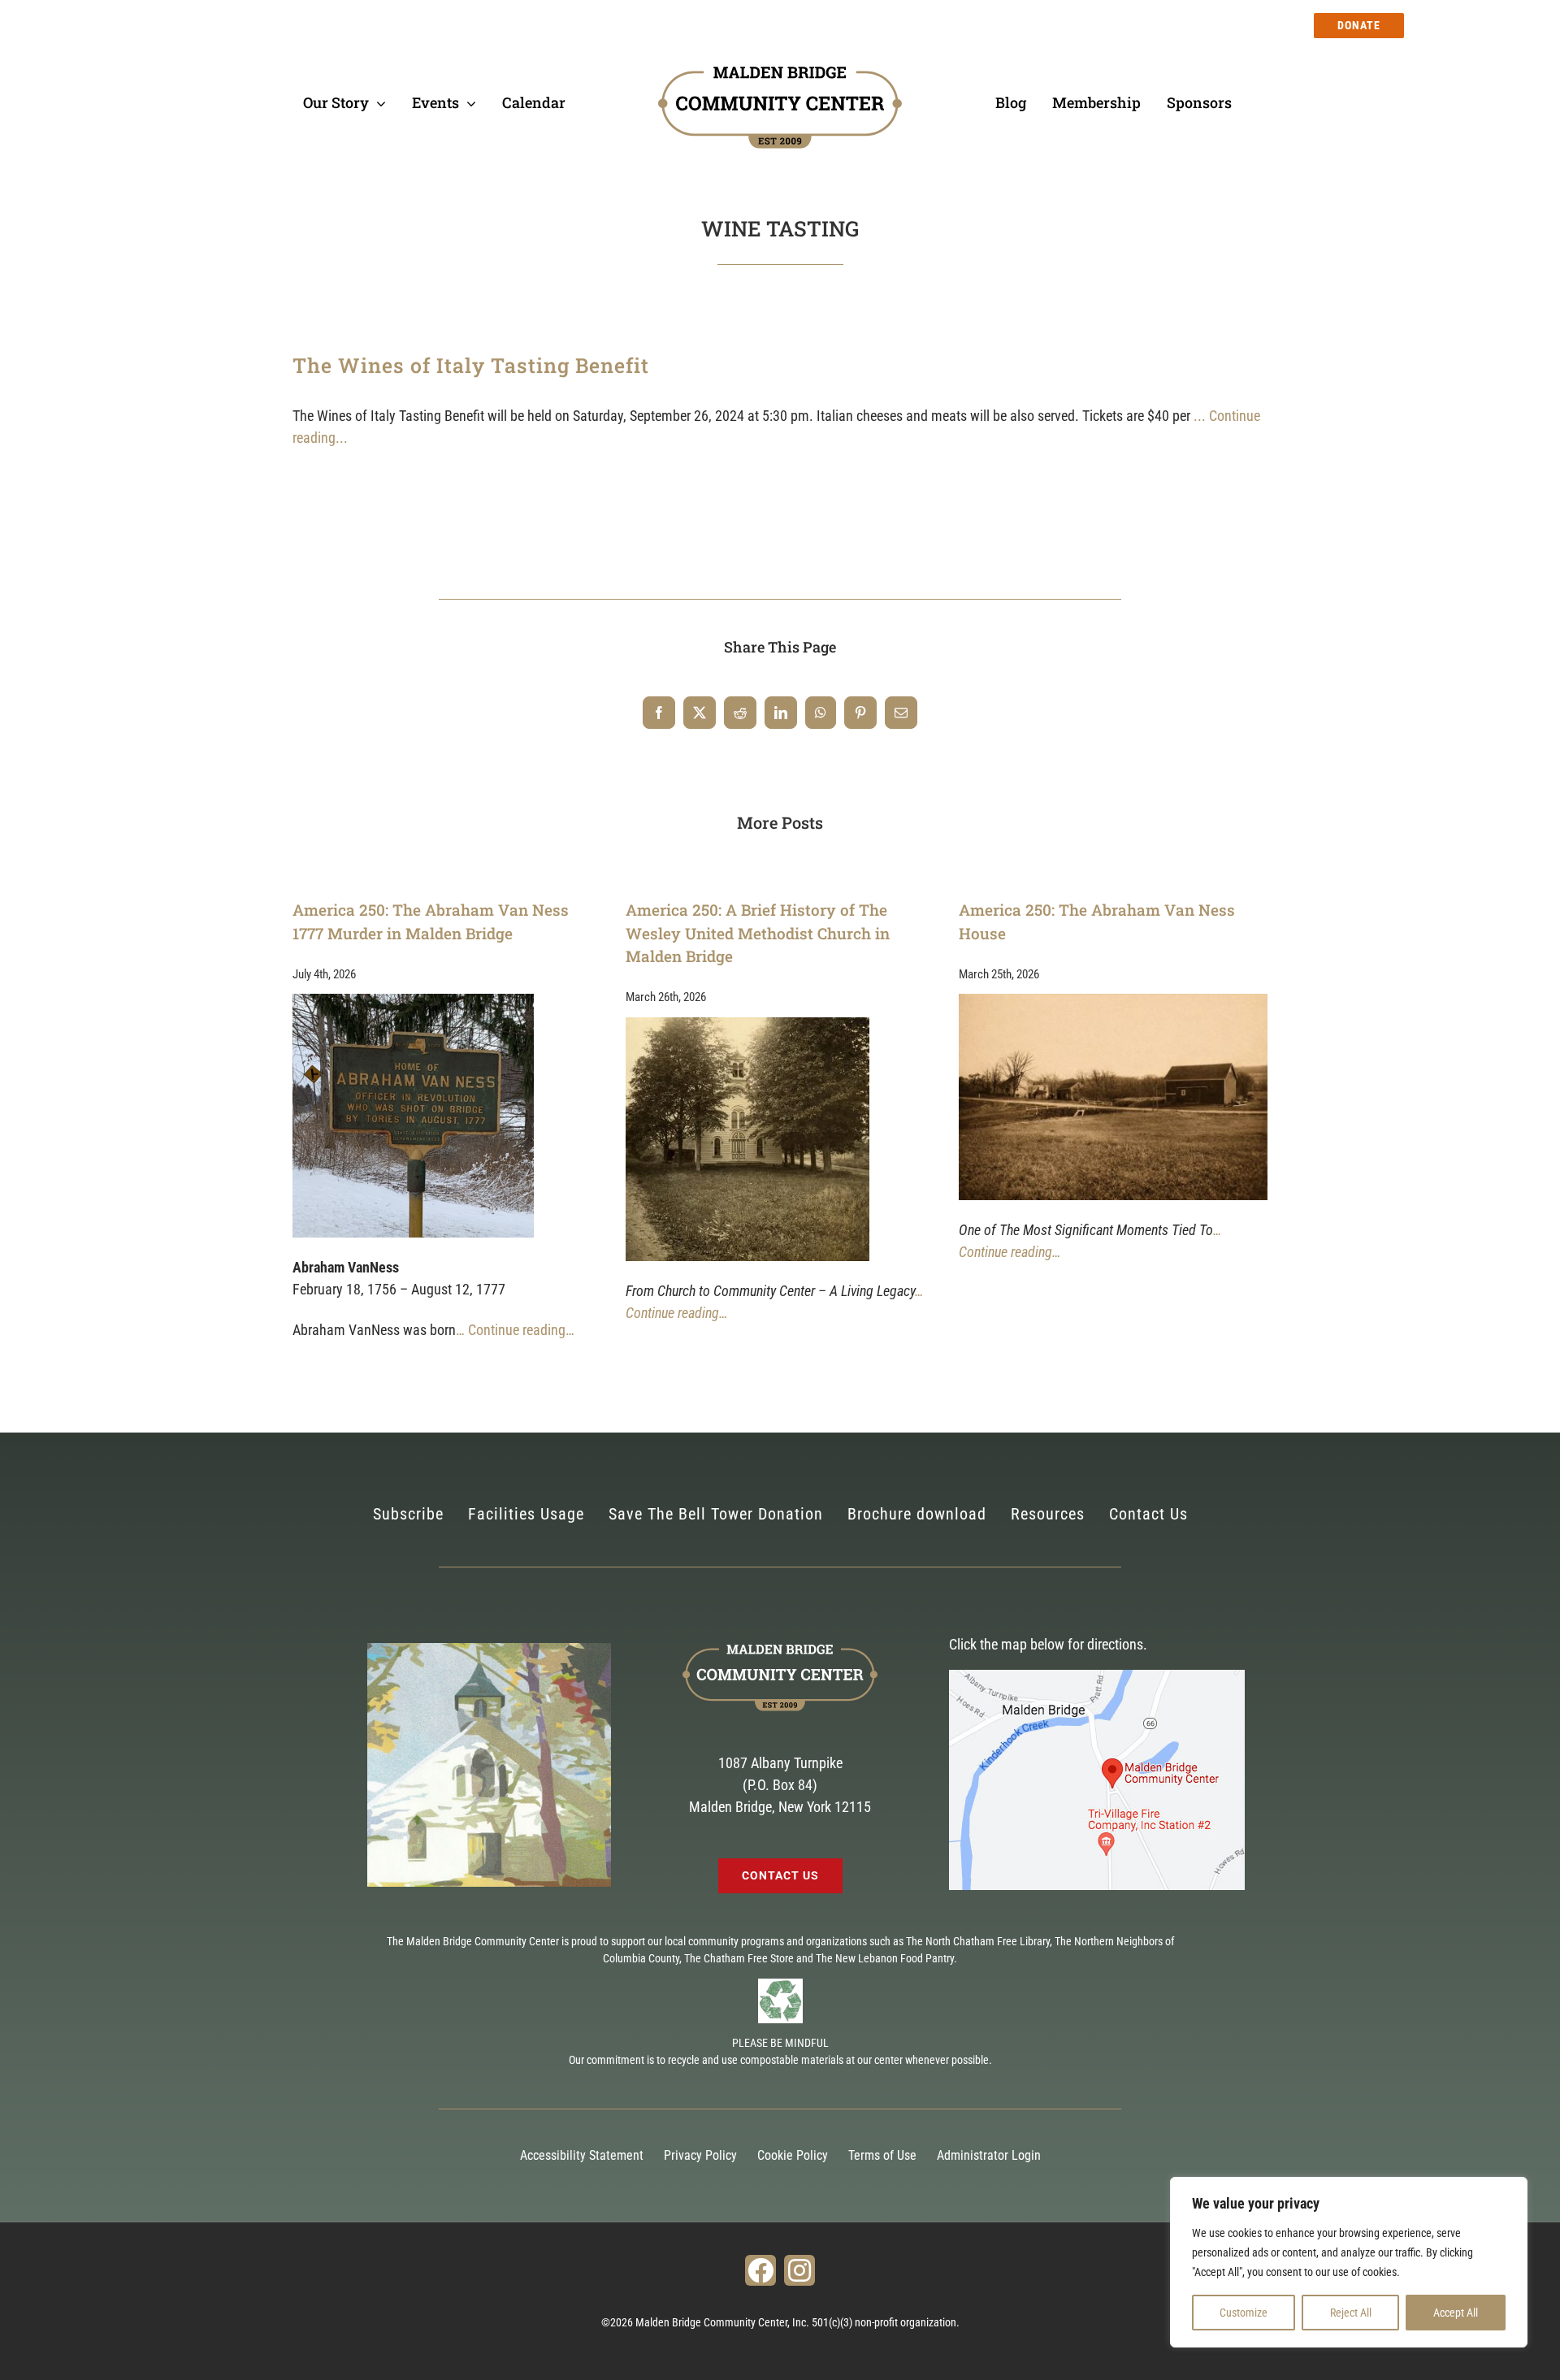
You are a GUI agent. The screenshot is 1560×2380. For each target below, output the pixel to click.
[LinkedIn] (781, 713)
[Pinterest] (860, 713)
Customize (1244, 2313)
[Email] (901, 713)
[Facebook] (659, 713)
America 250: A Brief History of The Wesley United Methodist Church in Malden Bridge (758, 933)
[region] (1349, 2262)
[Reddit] (740, 713)
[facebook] (760, 2270)
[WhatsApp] (821, 713)
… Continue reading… (515, 1330)
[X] (700, 713)
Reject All (1351, 2313)
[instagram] (799, 2270)
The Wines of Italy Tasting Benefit (471, 365)
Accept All (1456, 2313)
